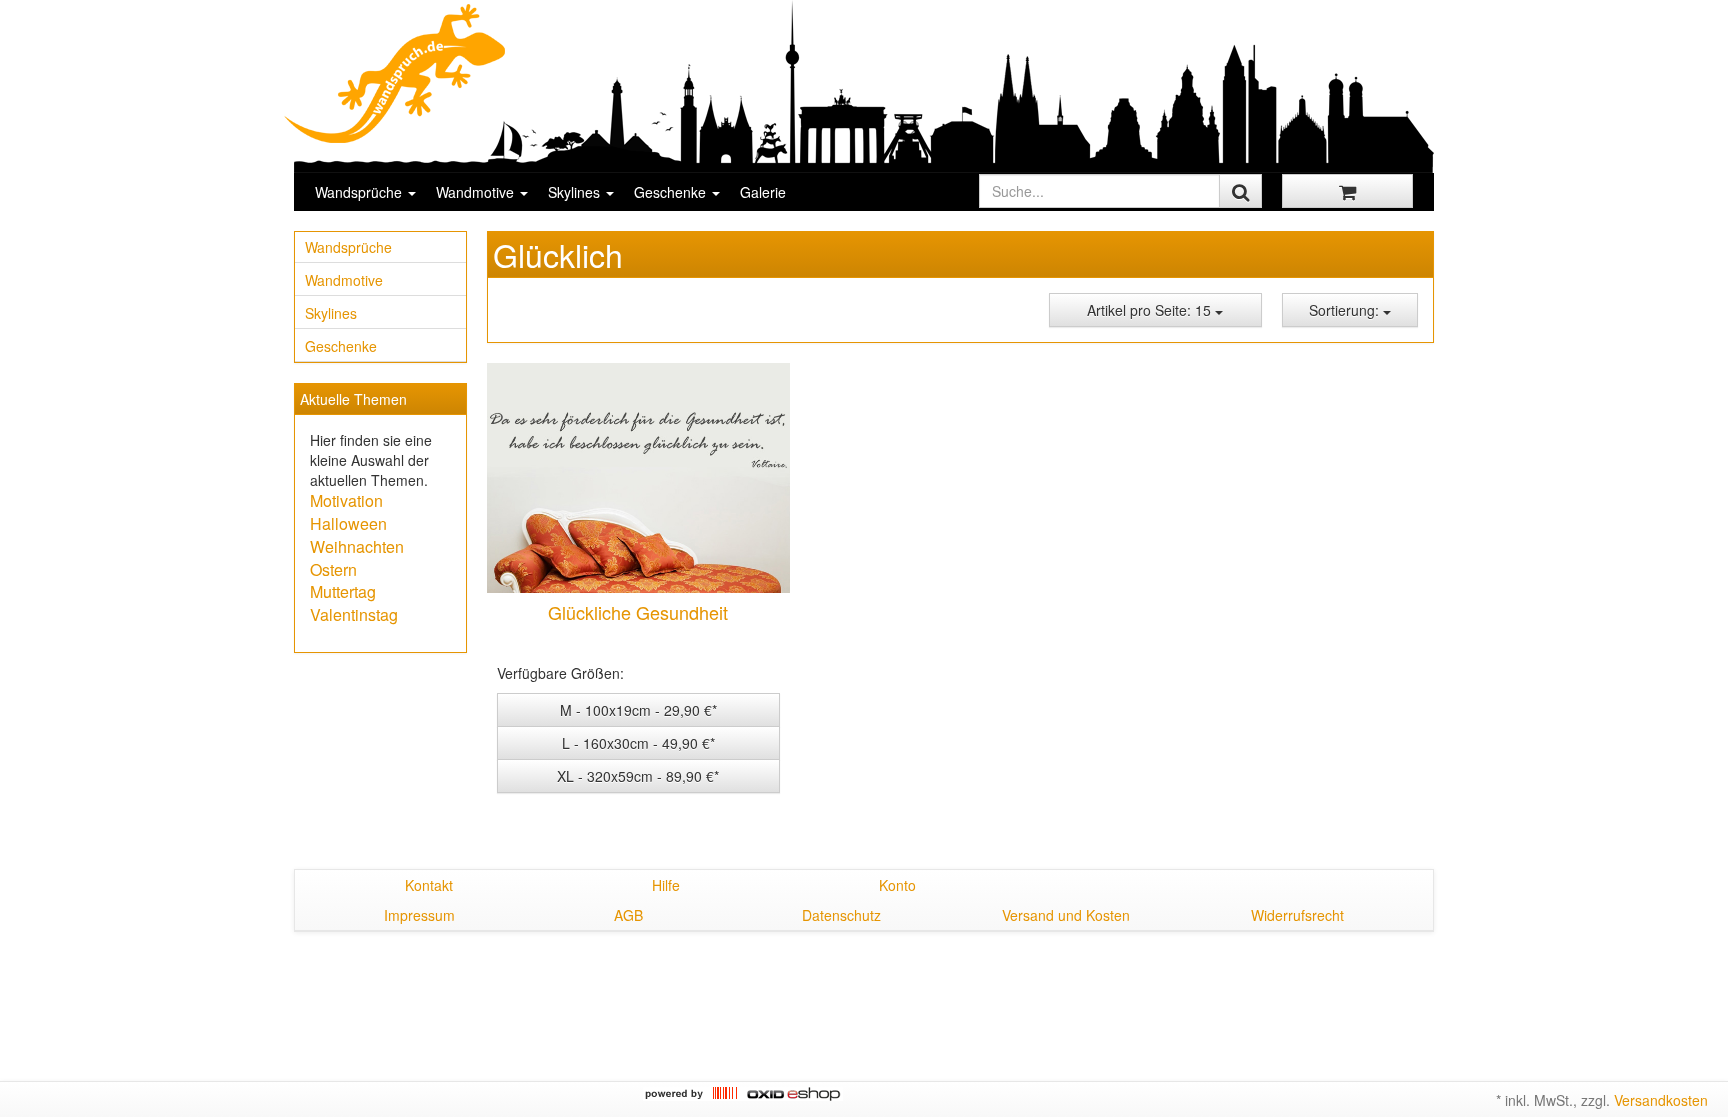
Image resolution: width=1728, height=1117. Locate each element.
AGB (628, 915)
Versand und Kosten (1066, 915)
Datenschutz (841, 915)
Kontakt (429, 885)
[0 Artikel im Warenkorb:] (1347, 191)
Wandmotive (477, 192)
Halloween (348, 523)
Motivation (346, 500)
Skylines (576, 192)
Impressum (419, 915)
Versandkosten (1661, 1100)
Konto (897, 885)
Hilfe (666, 885)
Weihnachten (357, 546)
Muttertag (343, 591)
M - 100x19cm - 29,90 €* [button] (638, 710)
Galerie (763, 192)
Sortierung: (1346, 310)
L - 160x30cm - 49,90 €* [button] (638, 743)
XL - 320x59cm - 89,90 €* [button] (638, 776)
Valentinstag (354, 614)
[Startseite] (396, 73)
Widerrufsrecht (1297, 915)
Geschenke (672, 192)
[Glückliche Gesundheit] (638, 478)
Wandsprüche (360, 192)
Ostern (333, 569)
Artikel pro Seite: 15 (1151, 310)
